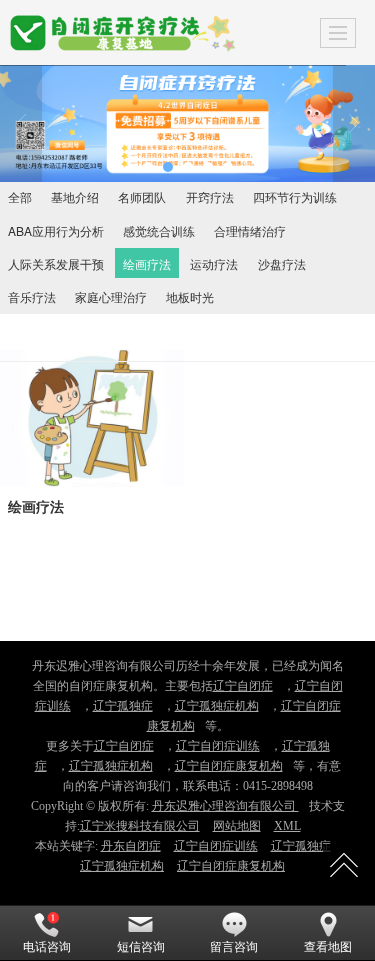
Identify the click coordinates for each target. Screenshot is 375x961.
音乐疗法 (32, 296)
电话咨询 (47, 947)
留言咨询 (234, 947)
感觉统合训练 (159, 230)
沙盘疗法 (282, 263)
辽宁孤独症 (123, 706)
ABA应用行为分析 (56, 230)
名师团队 (142, 196)
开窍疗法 (210, 196)
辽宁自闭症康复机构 (229, 766)
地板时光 (190, 296)
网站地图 (237, 826)
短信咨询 (141, 947)
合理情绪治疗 (250, 230)
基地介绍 (75, 196)
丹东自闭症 (131, 846)
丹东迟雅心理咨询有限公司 (225, 806)
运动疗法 (214, 263)
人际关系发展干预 (56, 263)
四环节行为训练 (295, 196)
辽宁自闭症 (243, 686)
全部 (20, 196)
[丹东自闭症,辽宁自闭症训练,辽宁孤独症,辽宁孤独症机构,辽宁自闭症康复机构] (187, 123)
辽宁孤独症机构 (217, 706)
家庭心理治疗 (111, 296)
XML (287, 826)
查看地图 (328, 947)
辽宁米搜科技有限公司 (140, 826)
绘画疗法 (147, 263)
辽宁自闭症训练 (218, 746)
